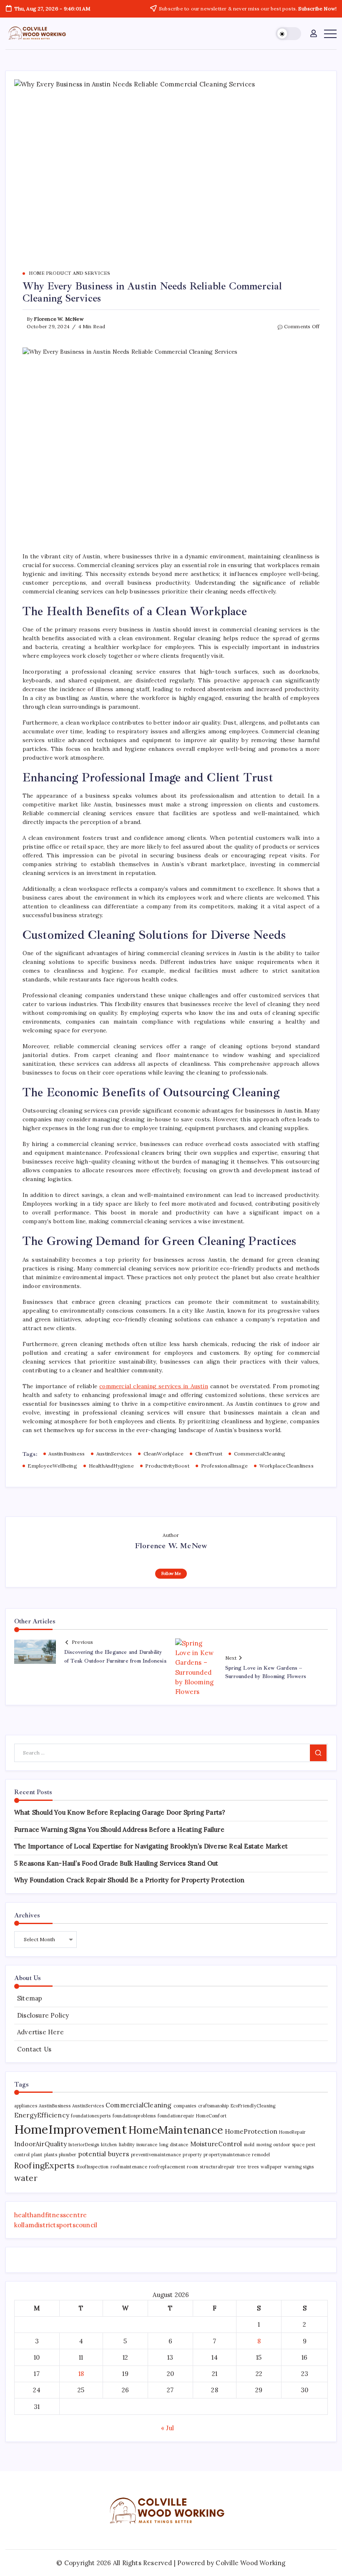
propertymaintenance (227, 2155)
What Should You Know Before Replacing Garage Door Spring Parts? (120, 1812)
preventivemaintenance (156, 2155)
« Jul (167, 2428)
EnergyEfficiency (42, 2115)
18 (81, 2374)
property (192, 2155)
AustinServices (114, 1454)
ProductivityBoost (167, 1466)
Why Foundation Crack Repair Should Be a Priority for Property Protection (129, 1880)
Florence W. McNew (59, 319)
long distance (174, 2145)
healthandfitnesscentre (50, 2215)
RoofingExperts (45, 2165)
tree (241, 2167)
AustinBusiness (67, 1454)
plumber (68, 2155)
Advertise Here (40, 2032)
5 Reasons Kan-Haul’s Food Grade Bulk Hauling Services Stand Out (116, 1863)
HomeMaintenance (176, 2130)
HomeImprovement (70, 2129)
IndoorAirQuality (40, 2144)
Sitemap (30, 1998)
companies (185, 2106)
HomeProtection (251, 2131)
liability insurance (138, 2145)
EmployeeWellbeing (52, 1466)
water (26, 2178)
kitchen (109, 2145)
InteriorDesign (84, 2145)
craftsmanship (214, 2106)
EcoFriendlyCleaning (253, 2106)
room (192, 2167)
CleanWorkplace (164, 1454)
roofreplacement (167, 2167)
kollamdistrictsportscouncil (56, 2225)
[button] (288, 34)
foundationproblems (134, 2116)
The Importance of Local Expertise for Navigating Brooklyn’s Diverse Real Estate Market (151, 1846)
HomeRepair (292, 2132)
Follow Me (171, 1573)
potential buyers (104, 2154)
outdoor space (289, 2145)
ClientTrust (209, 1454)
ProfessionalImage (224, 1466)
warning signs (299, 2167)
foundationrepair (176, 2116)
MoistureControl (216, 2144)
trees (253, 2167)
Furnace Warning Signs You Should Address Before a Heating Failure (119, 1829)
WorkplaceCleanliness (287, 1466)
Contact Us (34, 2049)
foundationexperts (91, 2116)
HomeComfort (211, 2116)
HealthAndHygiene (111, 1466)
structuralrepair (217, 2167)
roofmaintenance (129, 2167)
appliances (26, 2106)
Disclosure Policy (43, 2015)
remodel (261, 2155)
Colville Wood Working (250, 2563)
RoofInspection (93, 2167)
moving (264, 2145)
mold (249, 2145)
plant (37, 2155)
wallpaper (272, 2167)
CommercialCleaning (260, 1454)
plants (51, 2155)
